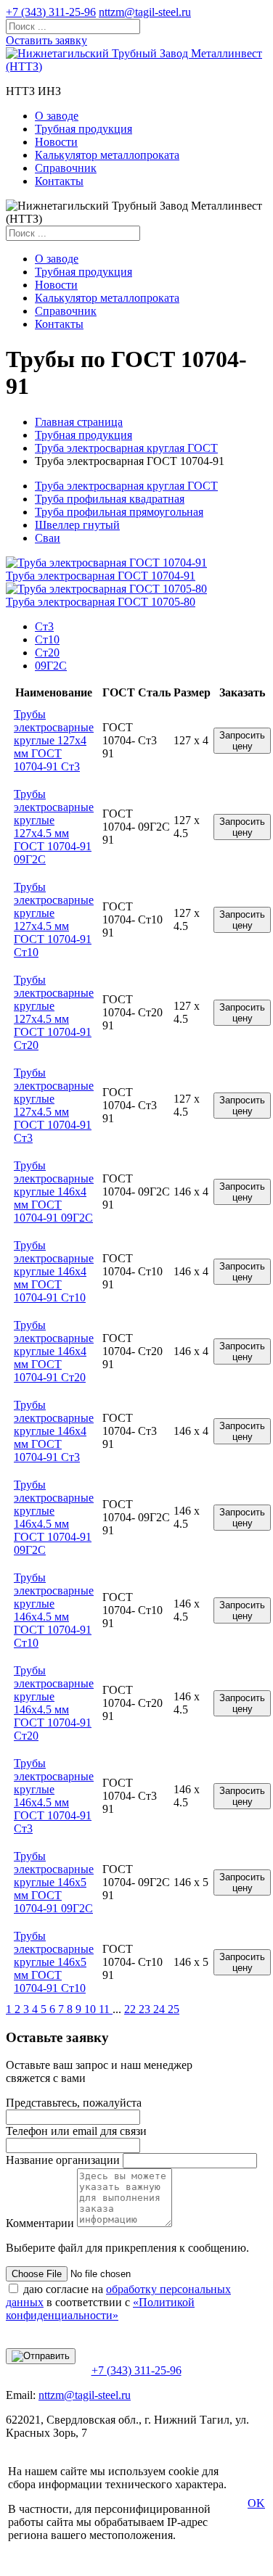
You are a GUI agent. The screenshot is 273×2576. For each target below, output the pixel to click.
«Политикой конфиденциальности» (100, 2309)
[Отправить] (41, 2356)
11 (106, 2009)
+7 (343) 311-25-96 (51, 12)
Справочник (66, 168)
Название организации (63, 2160)
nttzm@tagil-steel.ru (145, 12)
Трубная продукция (83, 129)
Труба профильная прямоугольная (119, 512)
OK (256, 2503)
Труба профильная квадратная (110, 499)
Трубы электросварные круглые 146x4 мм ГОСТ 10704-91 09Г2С (54, 1192)
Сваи (48, 538)
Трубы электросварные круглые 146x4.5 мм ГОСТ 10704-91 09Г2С (54, 1517)
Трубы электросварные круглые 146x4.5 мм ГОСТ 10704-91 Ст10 (54, 1610)
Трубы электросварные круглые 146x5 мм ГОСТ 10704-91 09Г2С (54, 1882)
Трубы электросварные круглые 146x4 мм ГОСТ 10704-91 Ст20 (54, 1351)
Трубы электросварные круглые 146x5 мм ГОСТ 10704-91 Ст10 (54, 1962)
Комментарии (40, 2223)
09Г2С (51, 666)
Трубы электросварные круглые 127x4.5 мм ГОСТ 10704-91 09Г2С (54, 827)
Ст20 (47, 653)
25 (174, 2009)
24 (160, 2009)
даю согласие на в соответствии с (118, 2302)
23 (146, 2009)
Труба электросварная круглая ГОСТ (126, 448)
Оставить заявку (46, 40)
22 (131, 2009)
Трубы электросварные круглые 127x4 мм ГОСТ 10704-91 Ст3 (54, 740)
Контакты (59, 181)
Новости (56, 142)
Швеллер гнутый (77, 525)
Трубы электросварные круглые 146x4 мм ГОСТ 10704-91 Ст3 (54, 1431)
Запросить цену (242, 741)
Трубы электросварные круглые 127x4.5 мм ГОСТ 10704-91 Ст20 (54, 1012)
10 (91, 2009)
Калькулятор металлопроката (107, 155)
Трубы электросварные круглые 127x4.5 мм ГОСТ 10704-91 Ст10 (54, 919)
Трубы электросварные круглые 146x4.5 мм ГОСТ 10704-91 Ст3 (54, 1796)
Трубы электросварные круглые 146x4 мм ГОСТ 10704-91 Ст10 (54, 1271)
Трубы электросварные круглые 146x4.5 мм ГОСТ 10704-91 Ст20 (54, 1703)
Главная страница (79, 422)
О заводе (57, 116)
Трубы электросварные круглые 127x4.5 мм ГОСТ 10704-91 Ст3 (54, 1105)
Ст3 (44, 626)
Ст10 (47, 639)
